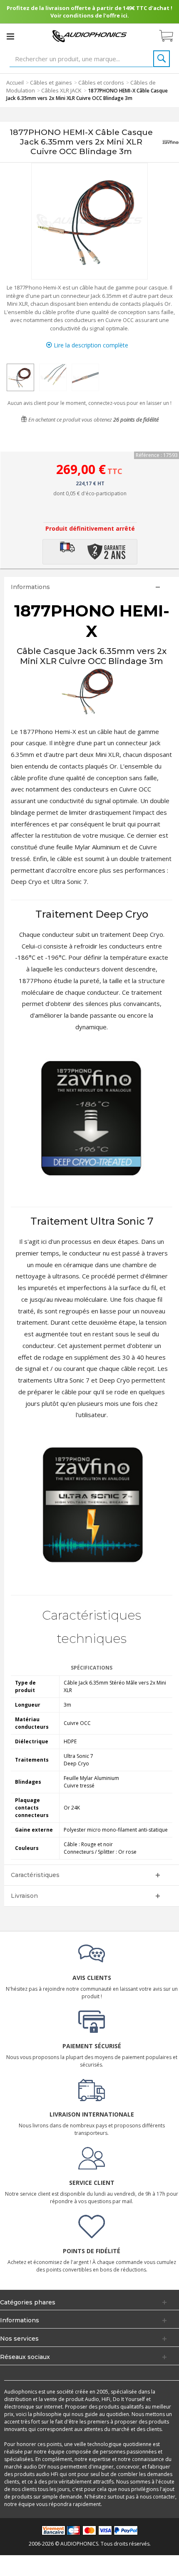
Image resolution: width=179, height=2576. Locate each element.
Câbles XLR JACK (61, 90)
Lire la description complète (90, 345)
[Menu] (10, 36)
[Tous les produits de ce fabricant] (170, 142)
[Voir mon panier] (170, 36)
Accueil (15, 82)
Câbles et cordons (101, 82)
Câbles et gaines (51, 82)
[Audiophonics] (89, 36)
